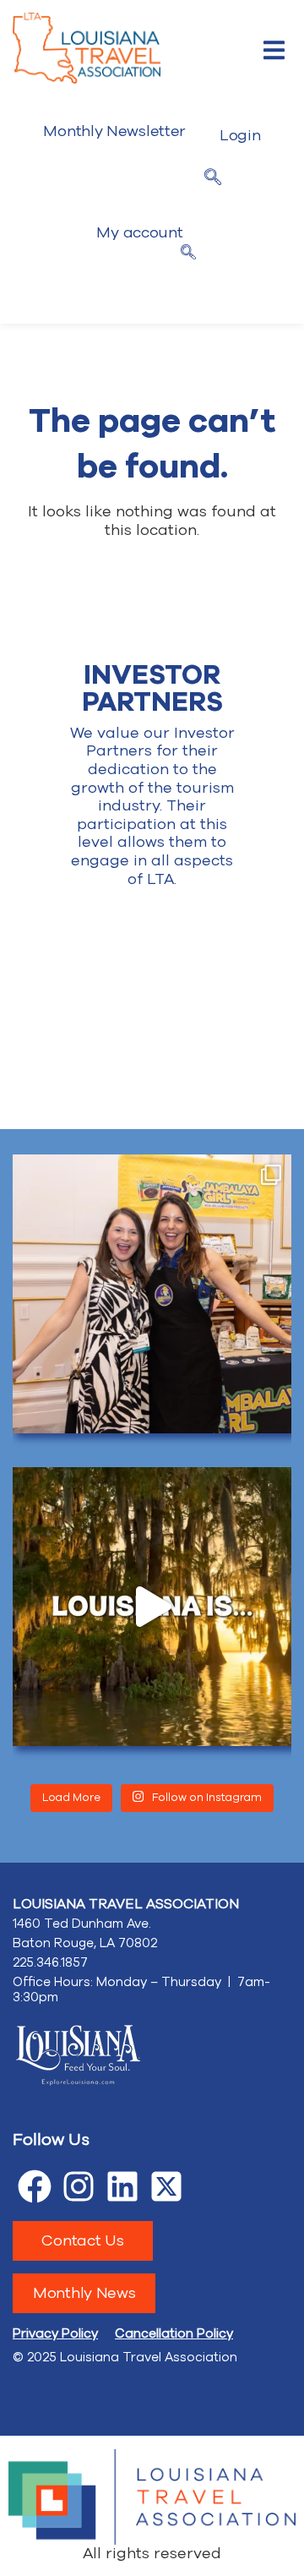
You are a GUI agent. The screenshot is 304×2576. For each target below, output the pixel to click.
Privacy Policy (55, 2333)
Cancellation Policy (174, 2333)
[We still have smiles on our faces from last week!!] (152, 1294)
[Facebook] (35, 2186)
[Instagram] (79, 2186)
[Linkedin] (122, 2186)
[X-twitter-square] (166, 2186)
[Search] (188, 254)
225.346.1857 (50, 1962)
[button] (274, 50)
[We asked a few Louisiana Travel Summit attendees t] (152, 1607)
